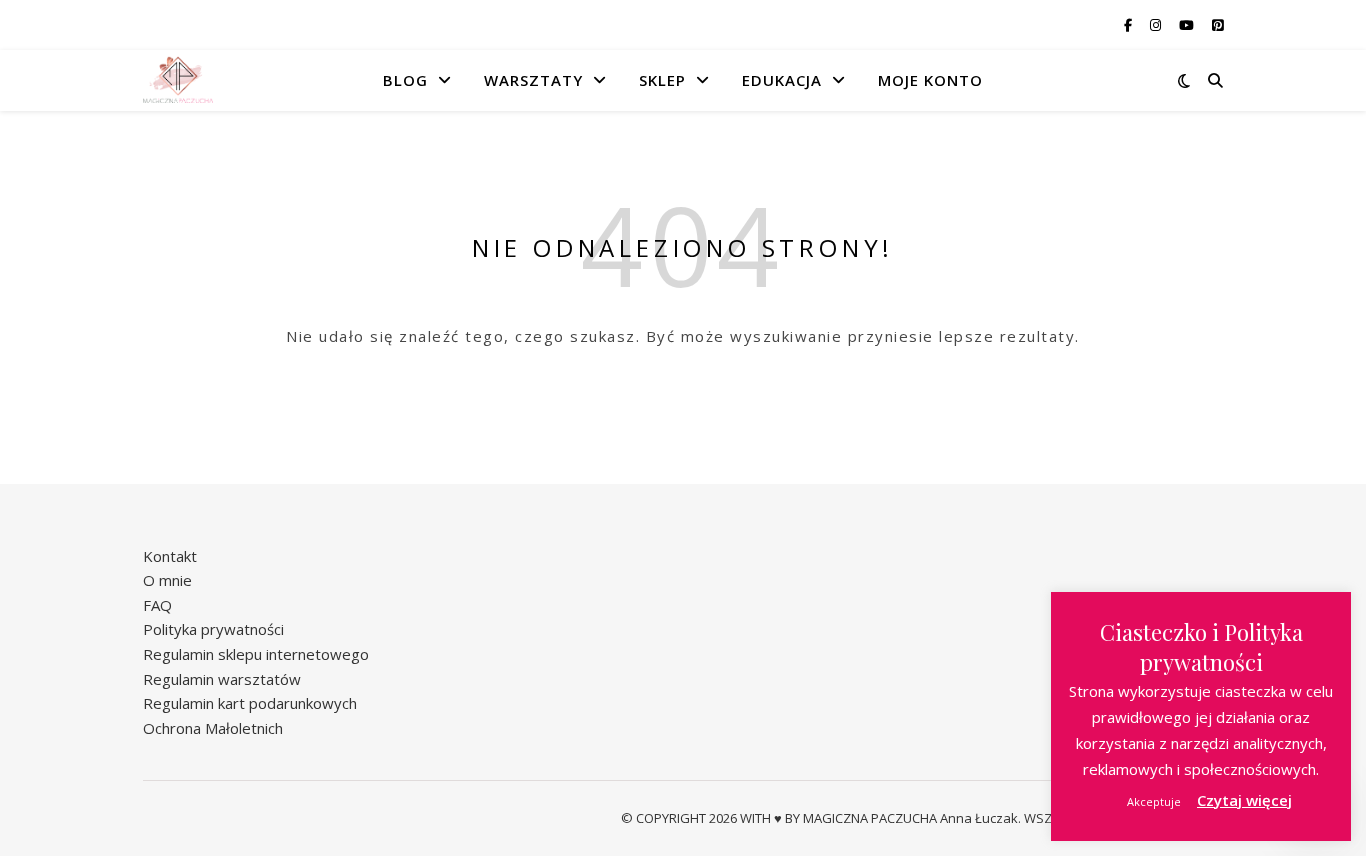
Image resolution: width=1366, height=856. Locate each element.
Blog (405, 80)
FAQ (157, 605)
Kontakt (170, 556)
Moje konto (930, 80)
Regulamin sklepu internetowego (256, 654)
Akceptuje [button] (1154, 801)
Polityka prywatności (213, 629)
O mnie (167, 580)
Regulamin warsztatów (222, 679)
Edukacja (782, 80)
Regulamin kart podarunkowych (250, 703)
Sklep (662, 80)
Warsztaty (533, 80)
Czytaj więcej (1244, 800)
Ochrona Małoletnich (213, 728)
